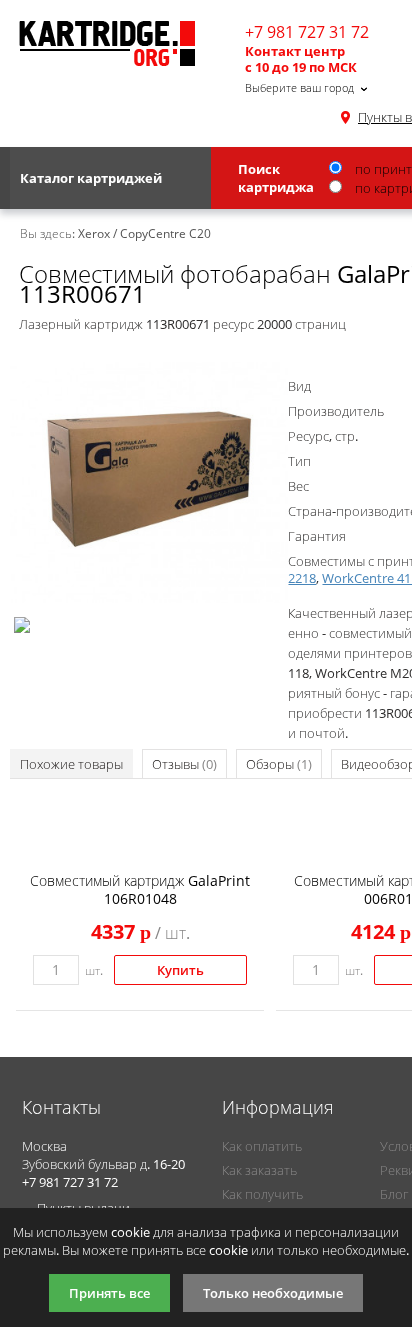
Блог (394, 1194)
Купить (180, 970)
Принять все (109, 1293)
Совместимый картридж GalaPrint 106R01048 (140, 889)
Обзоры (279, 764)
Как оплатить (262, 1146)
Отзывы (184, 764)
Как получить (262, 1194)
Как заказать (259, 1170)
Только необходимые (273, 1293)
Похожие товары (71, 764)
